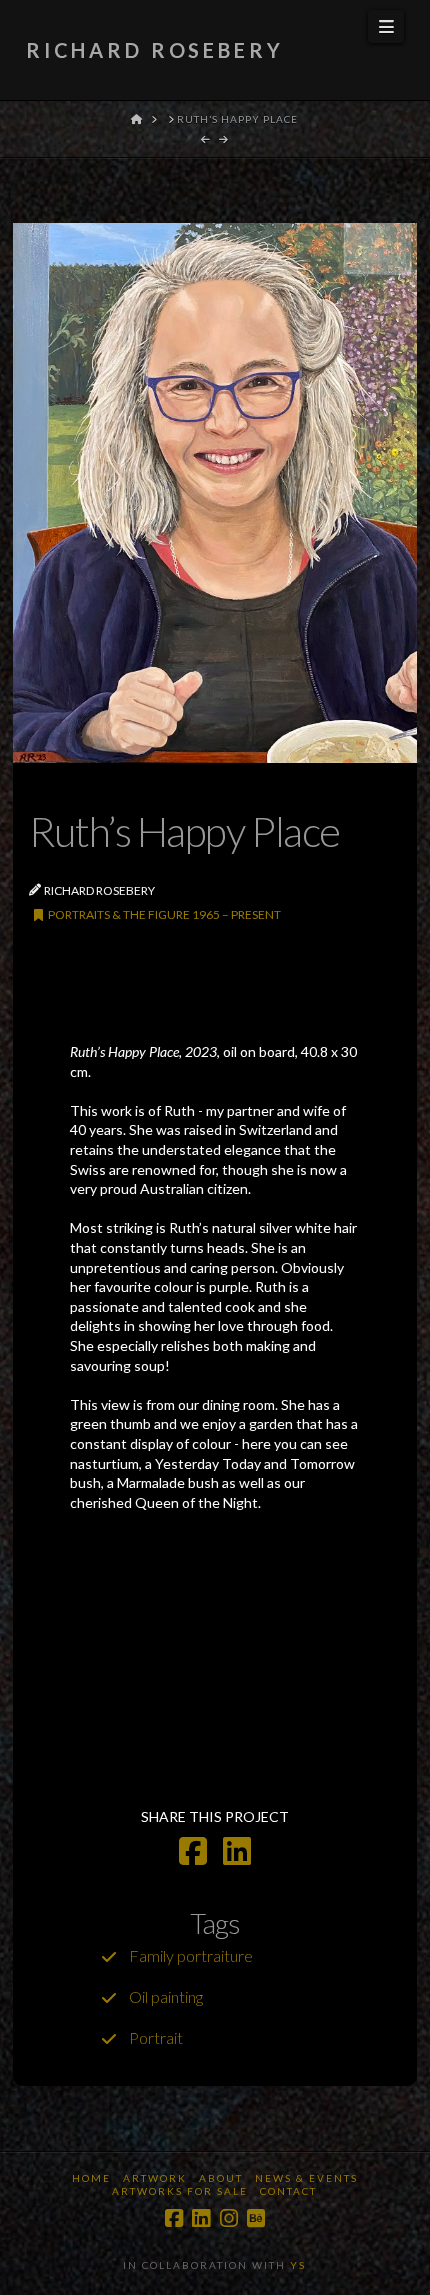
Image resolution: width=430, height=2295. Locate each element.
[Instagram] (229, 2218)
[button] (386, 26)
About (221, 2178)
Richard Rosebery (155, 50)
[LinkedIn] (201, 2218)
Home (91, 2178)
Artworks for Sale (180, 2191)
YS (298, 2265)
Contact (288, 2191)
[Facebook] (174, 2218)
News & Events (306, 2178)
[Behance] (256, 2218)
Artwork (155, 2178)
